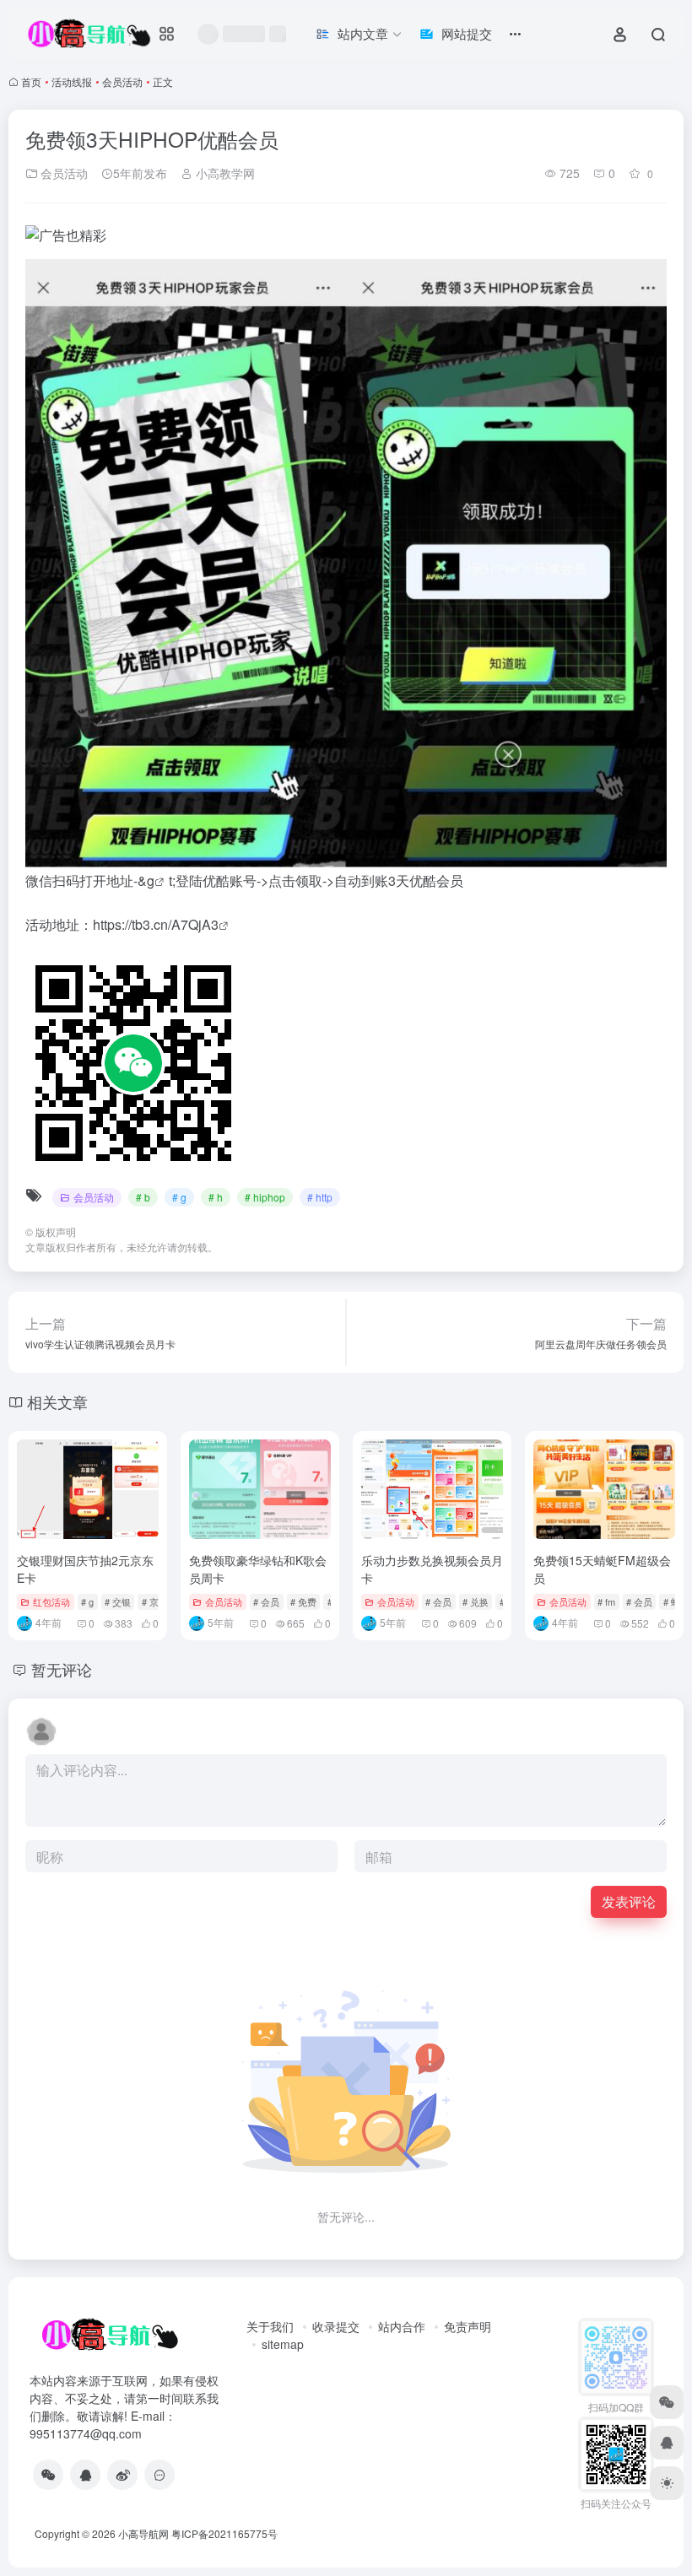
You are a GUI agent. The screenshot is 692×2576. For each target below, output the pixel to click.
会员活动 (122, 81)
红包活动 (51, 1601)
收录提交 (336, 2326)
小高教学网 (224, 173)
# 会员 (266, 1601)
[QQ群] (159, 2475)
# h (216, 1197)
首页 (31, 81)
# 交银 (118, 1601)
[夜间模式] (667, 2483)
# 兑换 (476, 1601)
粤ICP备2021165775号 (224, 2533)
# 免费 (303, 1601)
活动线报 (72, 81)
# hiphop (265, 1197)
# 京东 (155, 1601)
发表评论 (629, 1901)
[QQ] (85, 2475)
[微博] (122, 2475)
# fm (606, 1601)
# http (320, 1197)
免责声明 (468, 2326)
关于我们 (270, 2326)
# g (179, 1197)
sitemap (283, 2344)
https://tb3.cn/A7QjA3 (156, 924)
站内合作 (402, 2326)
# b (143, 1197)
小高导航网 (143, 2533)
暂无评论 (62, 1669)
